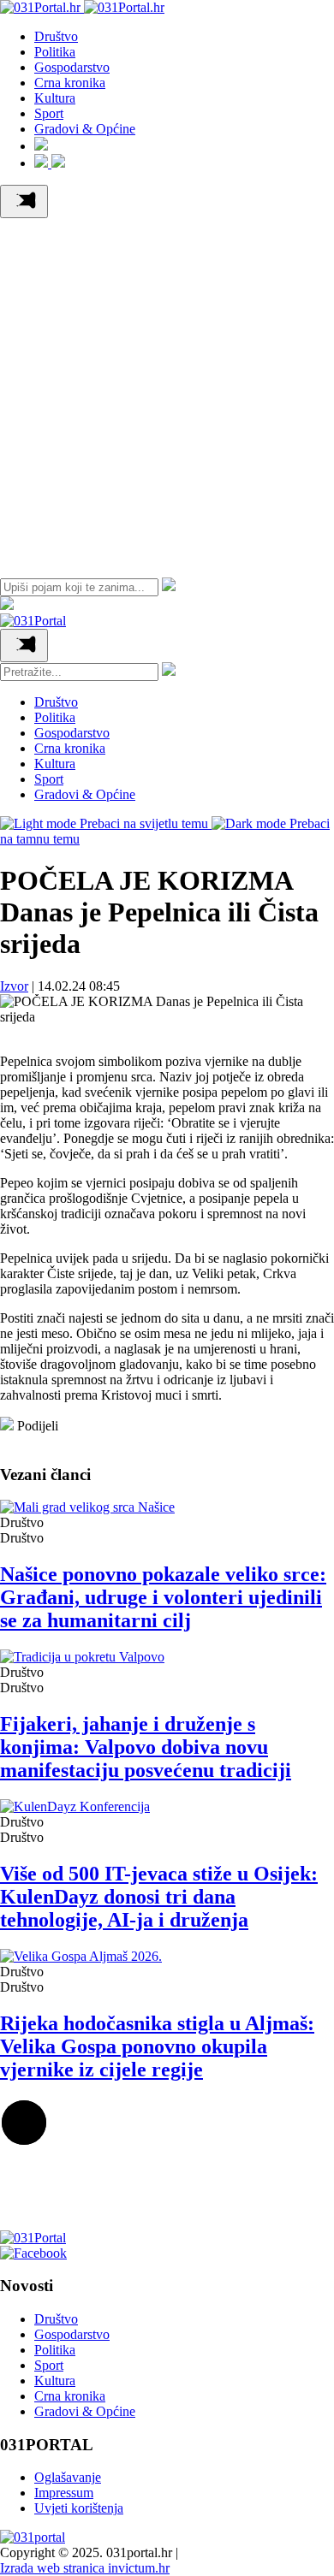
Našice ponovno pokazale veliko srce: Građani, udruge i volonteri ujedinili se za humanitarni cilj (163, 1597)
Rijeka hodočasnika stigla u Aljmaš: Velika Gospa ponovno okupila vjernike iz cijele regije (157, 2046)
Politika (55, 52)
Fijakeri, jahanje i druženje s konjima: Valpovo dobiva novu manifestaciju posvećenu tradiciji (146, 1747)
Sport (49, 113)
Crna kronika (70, 83)
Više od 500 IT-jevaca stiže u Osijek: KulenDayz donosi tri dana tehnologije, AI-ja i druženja (159, 1897)
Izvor (14, 986)
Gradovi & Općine (85, 129)
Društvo (56, 36)
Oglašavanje (68, 2477)
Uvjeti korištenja (79, 2508)
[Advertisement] (167, 394)
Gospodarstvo (72, 67)
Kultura (55, 98)
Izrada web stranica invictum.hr (85, 2568)
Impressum (64, 2493)
